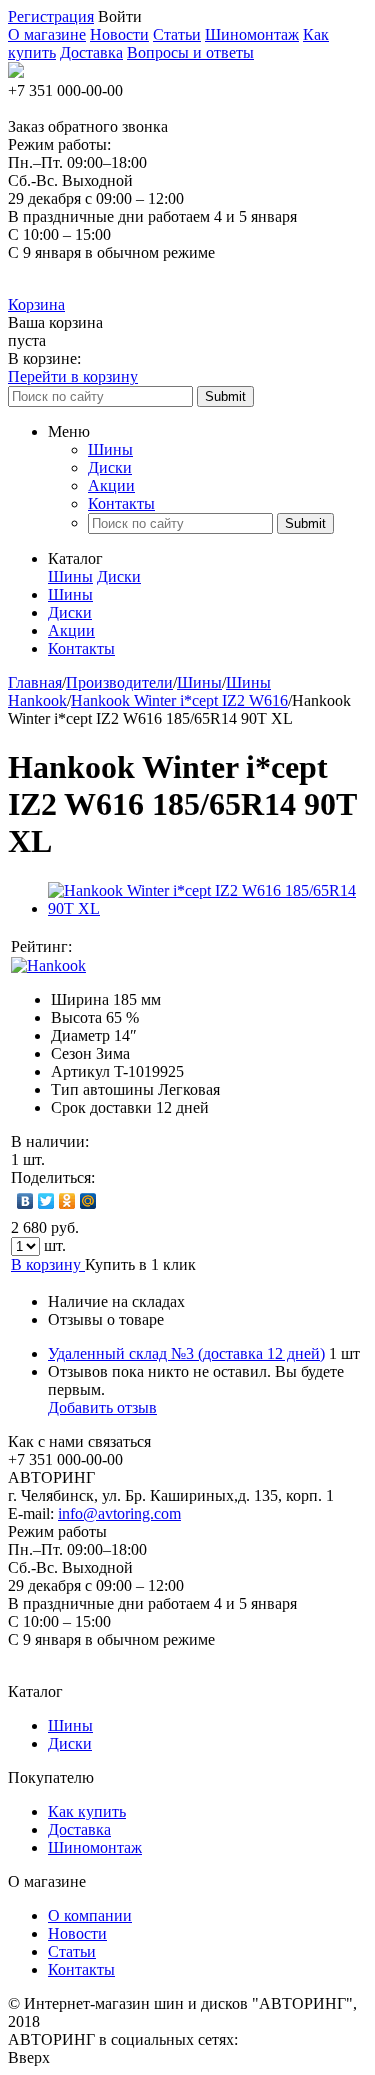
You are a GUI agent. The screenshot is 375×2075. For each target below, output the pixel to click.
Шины (110, 449)
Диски (110, 467)
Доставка (91, 52)
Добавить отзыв (102, 1407)
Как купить (87, 1811)
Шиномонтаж (252, 34)
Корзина (36, 304)
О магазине (47, 34)
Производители (119, 682)
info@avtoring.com (119, 1513)
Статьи (177, 34)
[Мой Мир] (88, 1201)
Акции (111, 485)
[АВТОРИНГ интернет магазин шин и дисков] (16, 72)
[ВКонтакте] (25, 1201)
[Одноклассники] (67, 1201)
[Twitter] (46, 1201)
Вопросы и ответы (190, 52)
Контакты (121, 503)
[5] (174, 947)
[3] (134, 947)
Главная (35, 682)
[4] (154, 947)
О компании (90, 1915)
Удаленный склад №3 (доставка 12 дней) (186, 1353)
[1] (94, 947)
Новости (119, 34)
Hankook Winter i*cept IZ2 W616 (179, 700)
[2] (114, 947)
